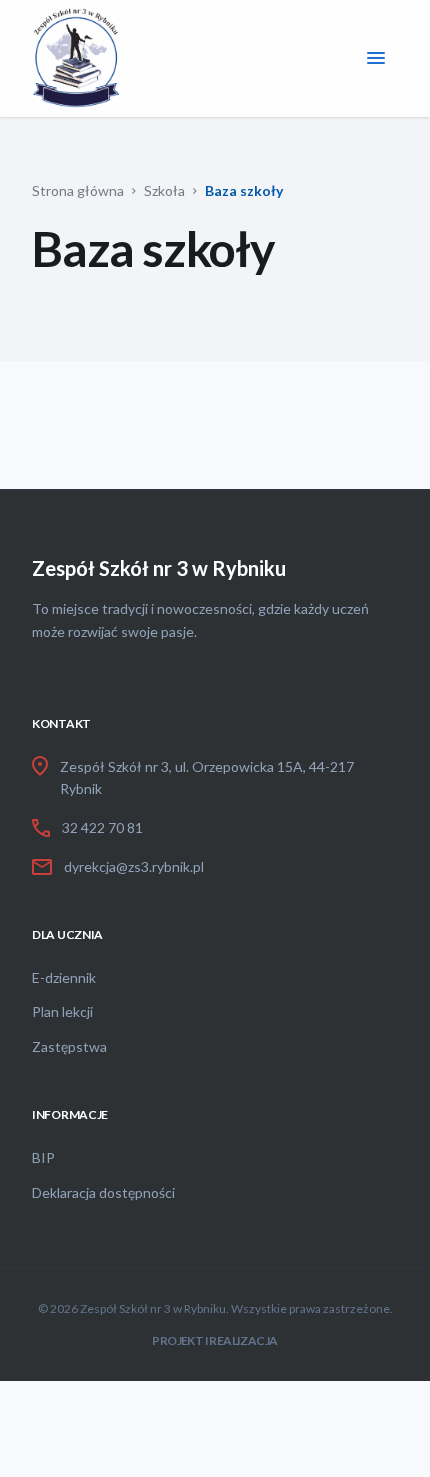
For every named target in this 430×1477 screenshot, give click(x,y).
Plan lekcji (62, 1011)
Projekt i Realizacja (214, 1340)
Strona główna (78, 190)
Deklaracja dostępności (103, 1192)
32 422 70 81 (102, 827)
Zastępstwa (69, 1046)
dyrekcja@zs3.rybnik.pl (134, 866)
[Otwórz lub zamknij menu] (376, 58)
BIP (43, 1157)
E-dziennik (64, 977)
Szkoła (164, 190)
